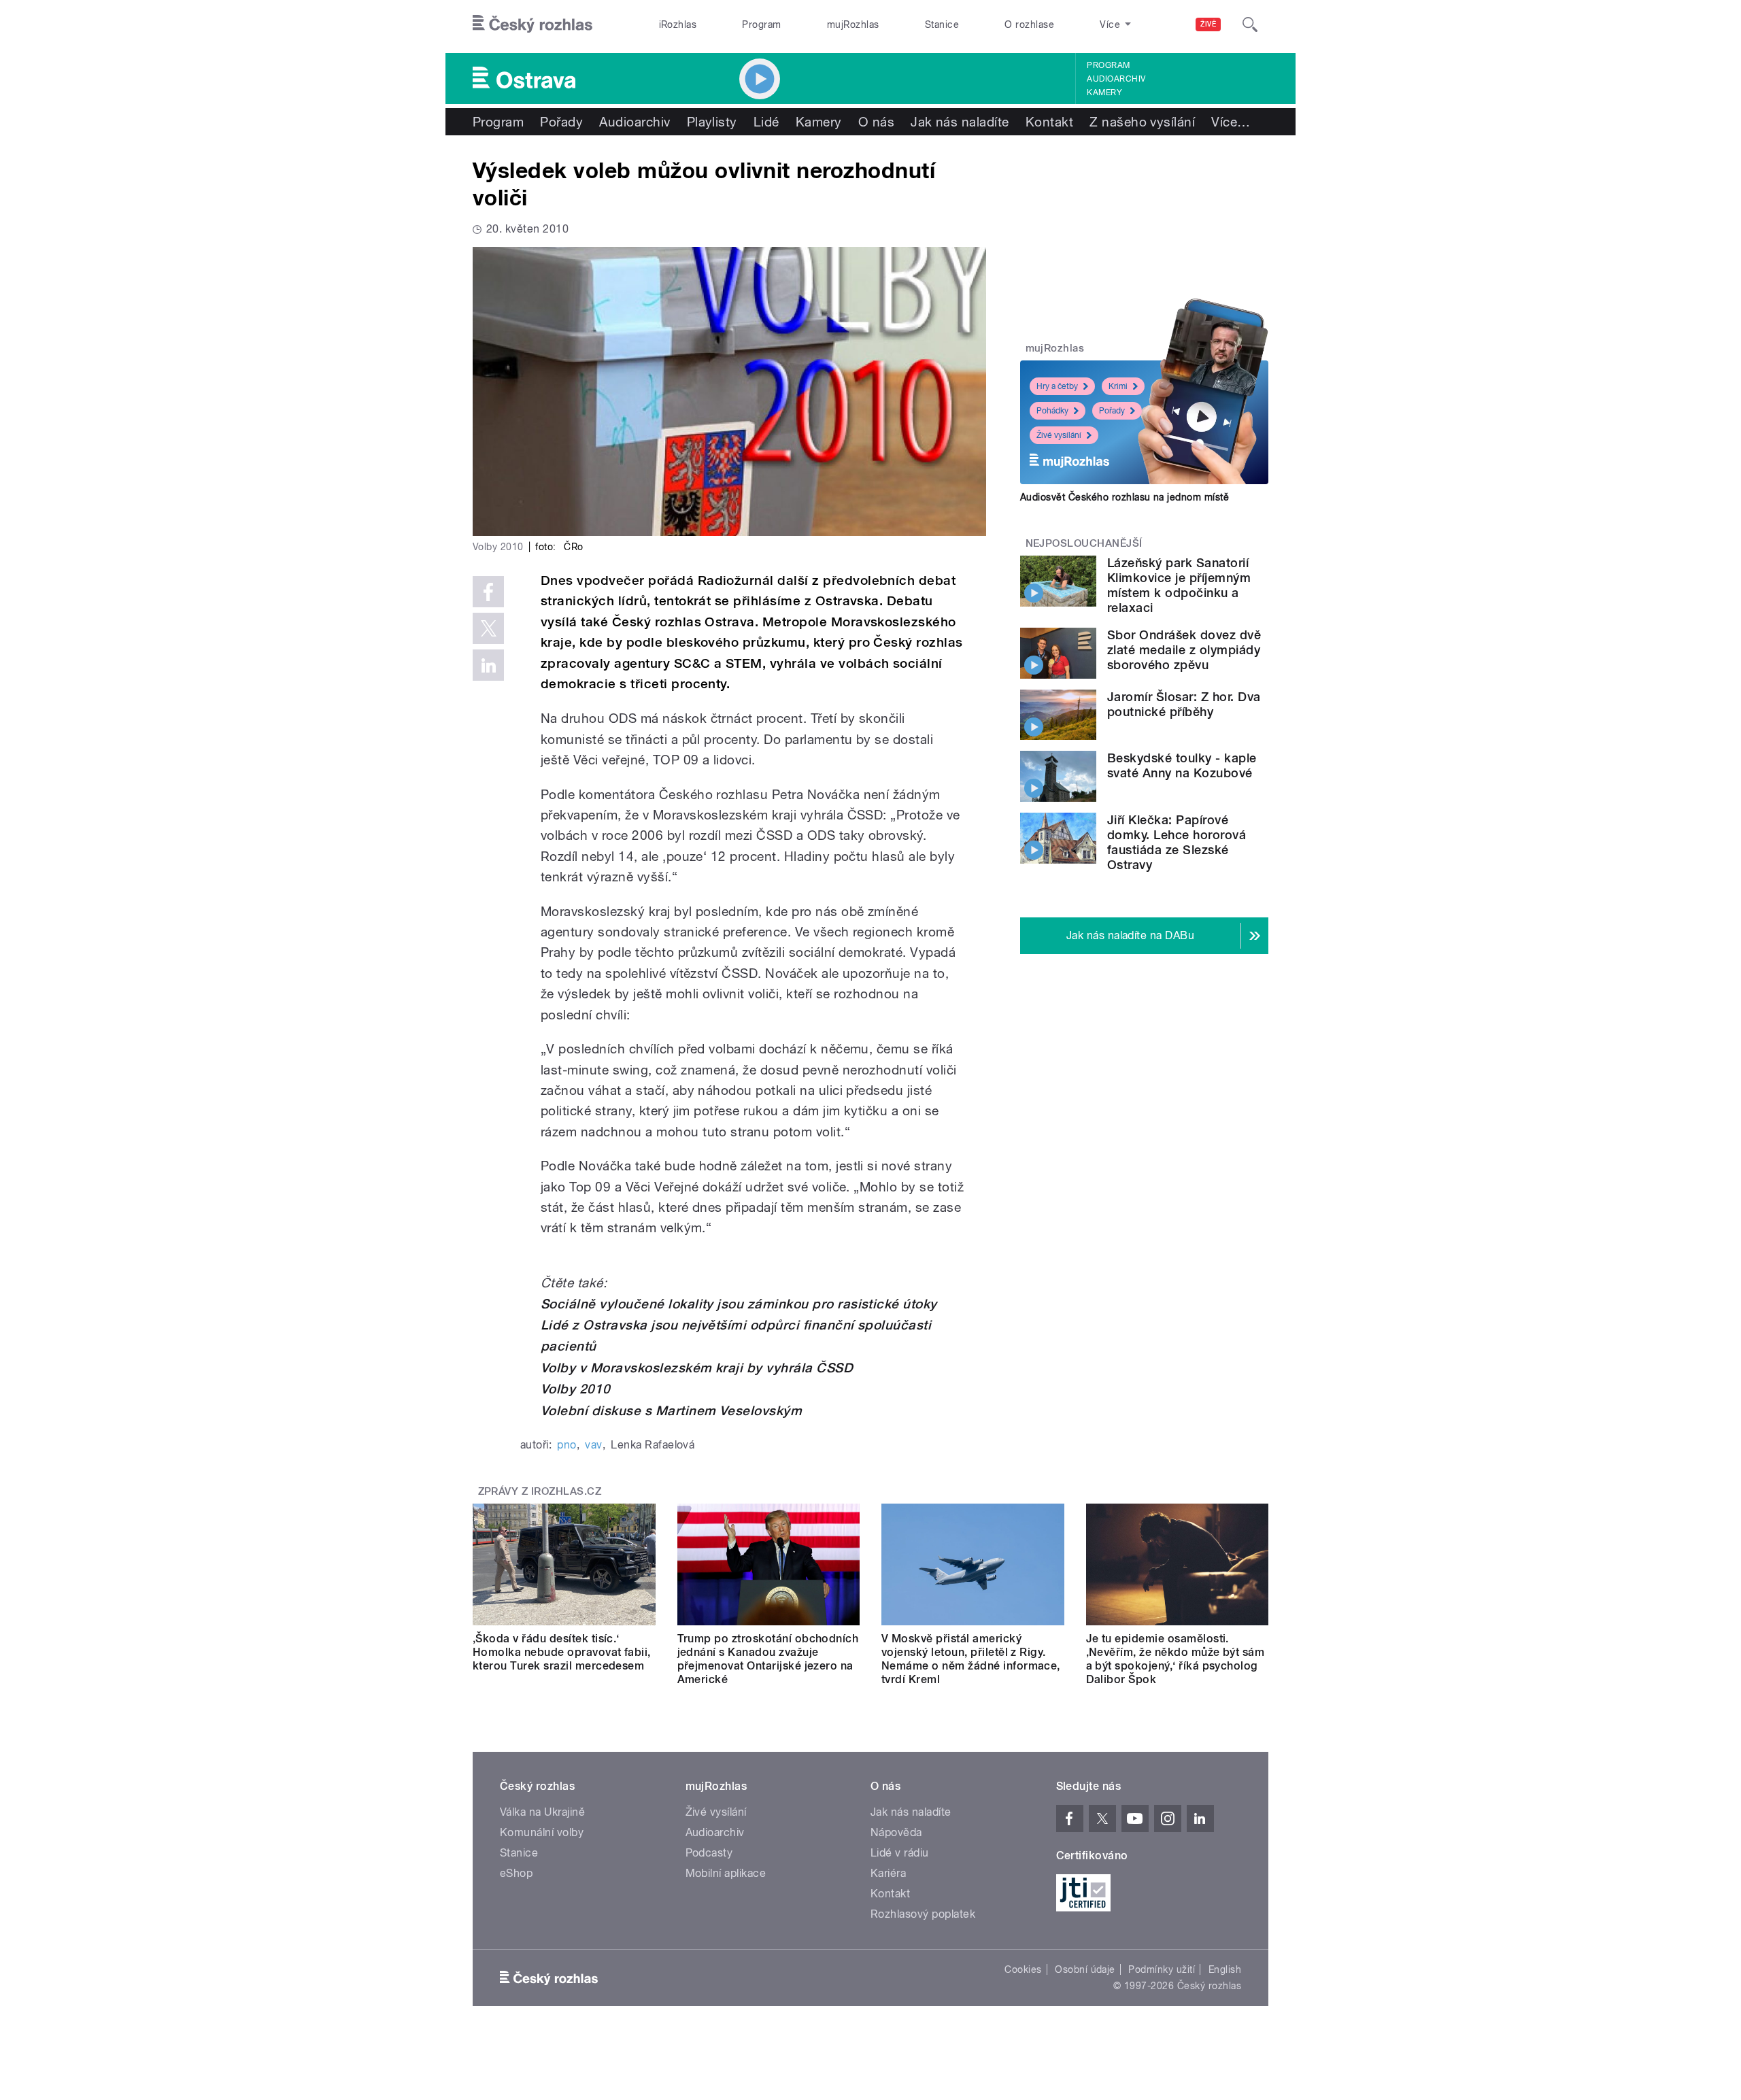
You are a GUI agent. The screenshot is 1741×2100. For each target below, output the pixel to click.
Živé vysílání (1059, 435)
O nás (876, 122)
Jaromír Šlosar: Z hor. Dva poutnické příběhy (1184, 704)
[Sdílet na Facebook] (488, 592)
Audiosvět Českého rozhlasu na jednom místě (1125, 497)
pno (567, 1445)
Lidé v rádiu (900, 1853)
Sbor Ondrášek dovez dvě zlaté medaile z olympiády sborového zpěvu (1184, 650)
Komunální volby (542, 1832)
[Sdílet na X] (488, 628)
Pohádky (1052, 411)
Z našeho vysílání (1142, 122)
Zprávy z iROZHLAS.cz (540, 1491)
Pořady (561, 122)
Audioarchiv (1116, 79)
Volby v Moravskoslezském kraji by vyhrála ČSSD (697, 1368)
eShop (516, 1873)
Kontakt (1049, 122)
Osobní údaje (1085, 1969)
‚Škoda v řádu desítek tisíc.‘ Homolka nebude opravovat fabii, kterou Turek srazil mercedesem (562, 1652)
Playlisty (712, 122)
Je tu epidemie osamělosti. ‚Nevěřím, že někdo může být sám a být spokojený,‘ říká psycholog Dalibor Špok (1176, 1659)
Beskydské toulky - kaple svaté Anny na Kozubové (1182, 765)
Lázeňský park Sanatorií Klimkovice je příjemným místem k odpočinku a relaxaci (1179, 585)
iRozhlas (678, 24)
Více (1231, 122)
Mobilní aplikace (726, 1873)
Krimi (1118, 386)
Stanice (942, 24)
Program (761, 24)
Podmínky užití (1162, 1969)
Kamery (1104, 92)
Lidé (766, 122)
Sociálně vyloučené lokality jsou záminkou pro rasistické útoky (739, 1304)
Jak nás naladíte (960, 122)
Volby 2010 (576, 1389)
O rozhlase (1029, 24)
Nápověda (896, 1832)
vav (593, 1445)
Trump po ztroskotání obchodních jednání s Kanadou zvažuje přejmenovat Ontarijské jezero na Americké (768, 1659)
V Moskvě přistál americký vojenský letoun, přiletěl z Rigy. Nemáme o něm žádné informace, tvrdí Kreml (971, 1659)
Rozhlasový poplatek (923, 1914)
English (1225, 1969)
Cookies (1023, 1969)
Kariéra (888, 1873)
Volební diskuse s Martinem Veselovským (671, 1411)
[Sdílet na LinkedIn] (488, 665)
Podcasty (709, 1853)
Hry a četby (1057, 386)
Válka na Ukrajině (542, 1812)
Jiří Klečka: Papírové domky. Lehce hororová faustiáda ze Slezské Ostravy (1177, 842)
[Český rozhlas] (533, 24)
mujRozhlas (853, 24)
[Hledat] (1250, 24)
